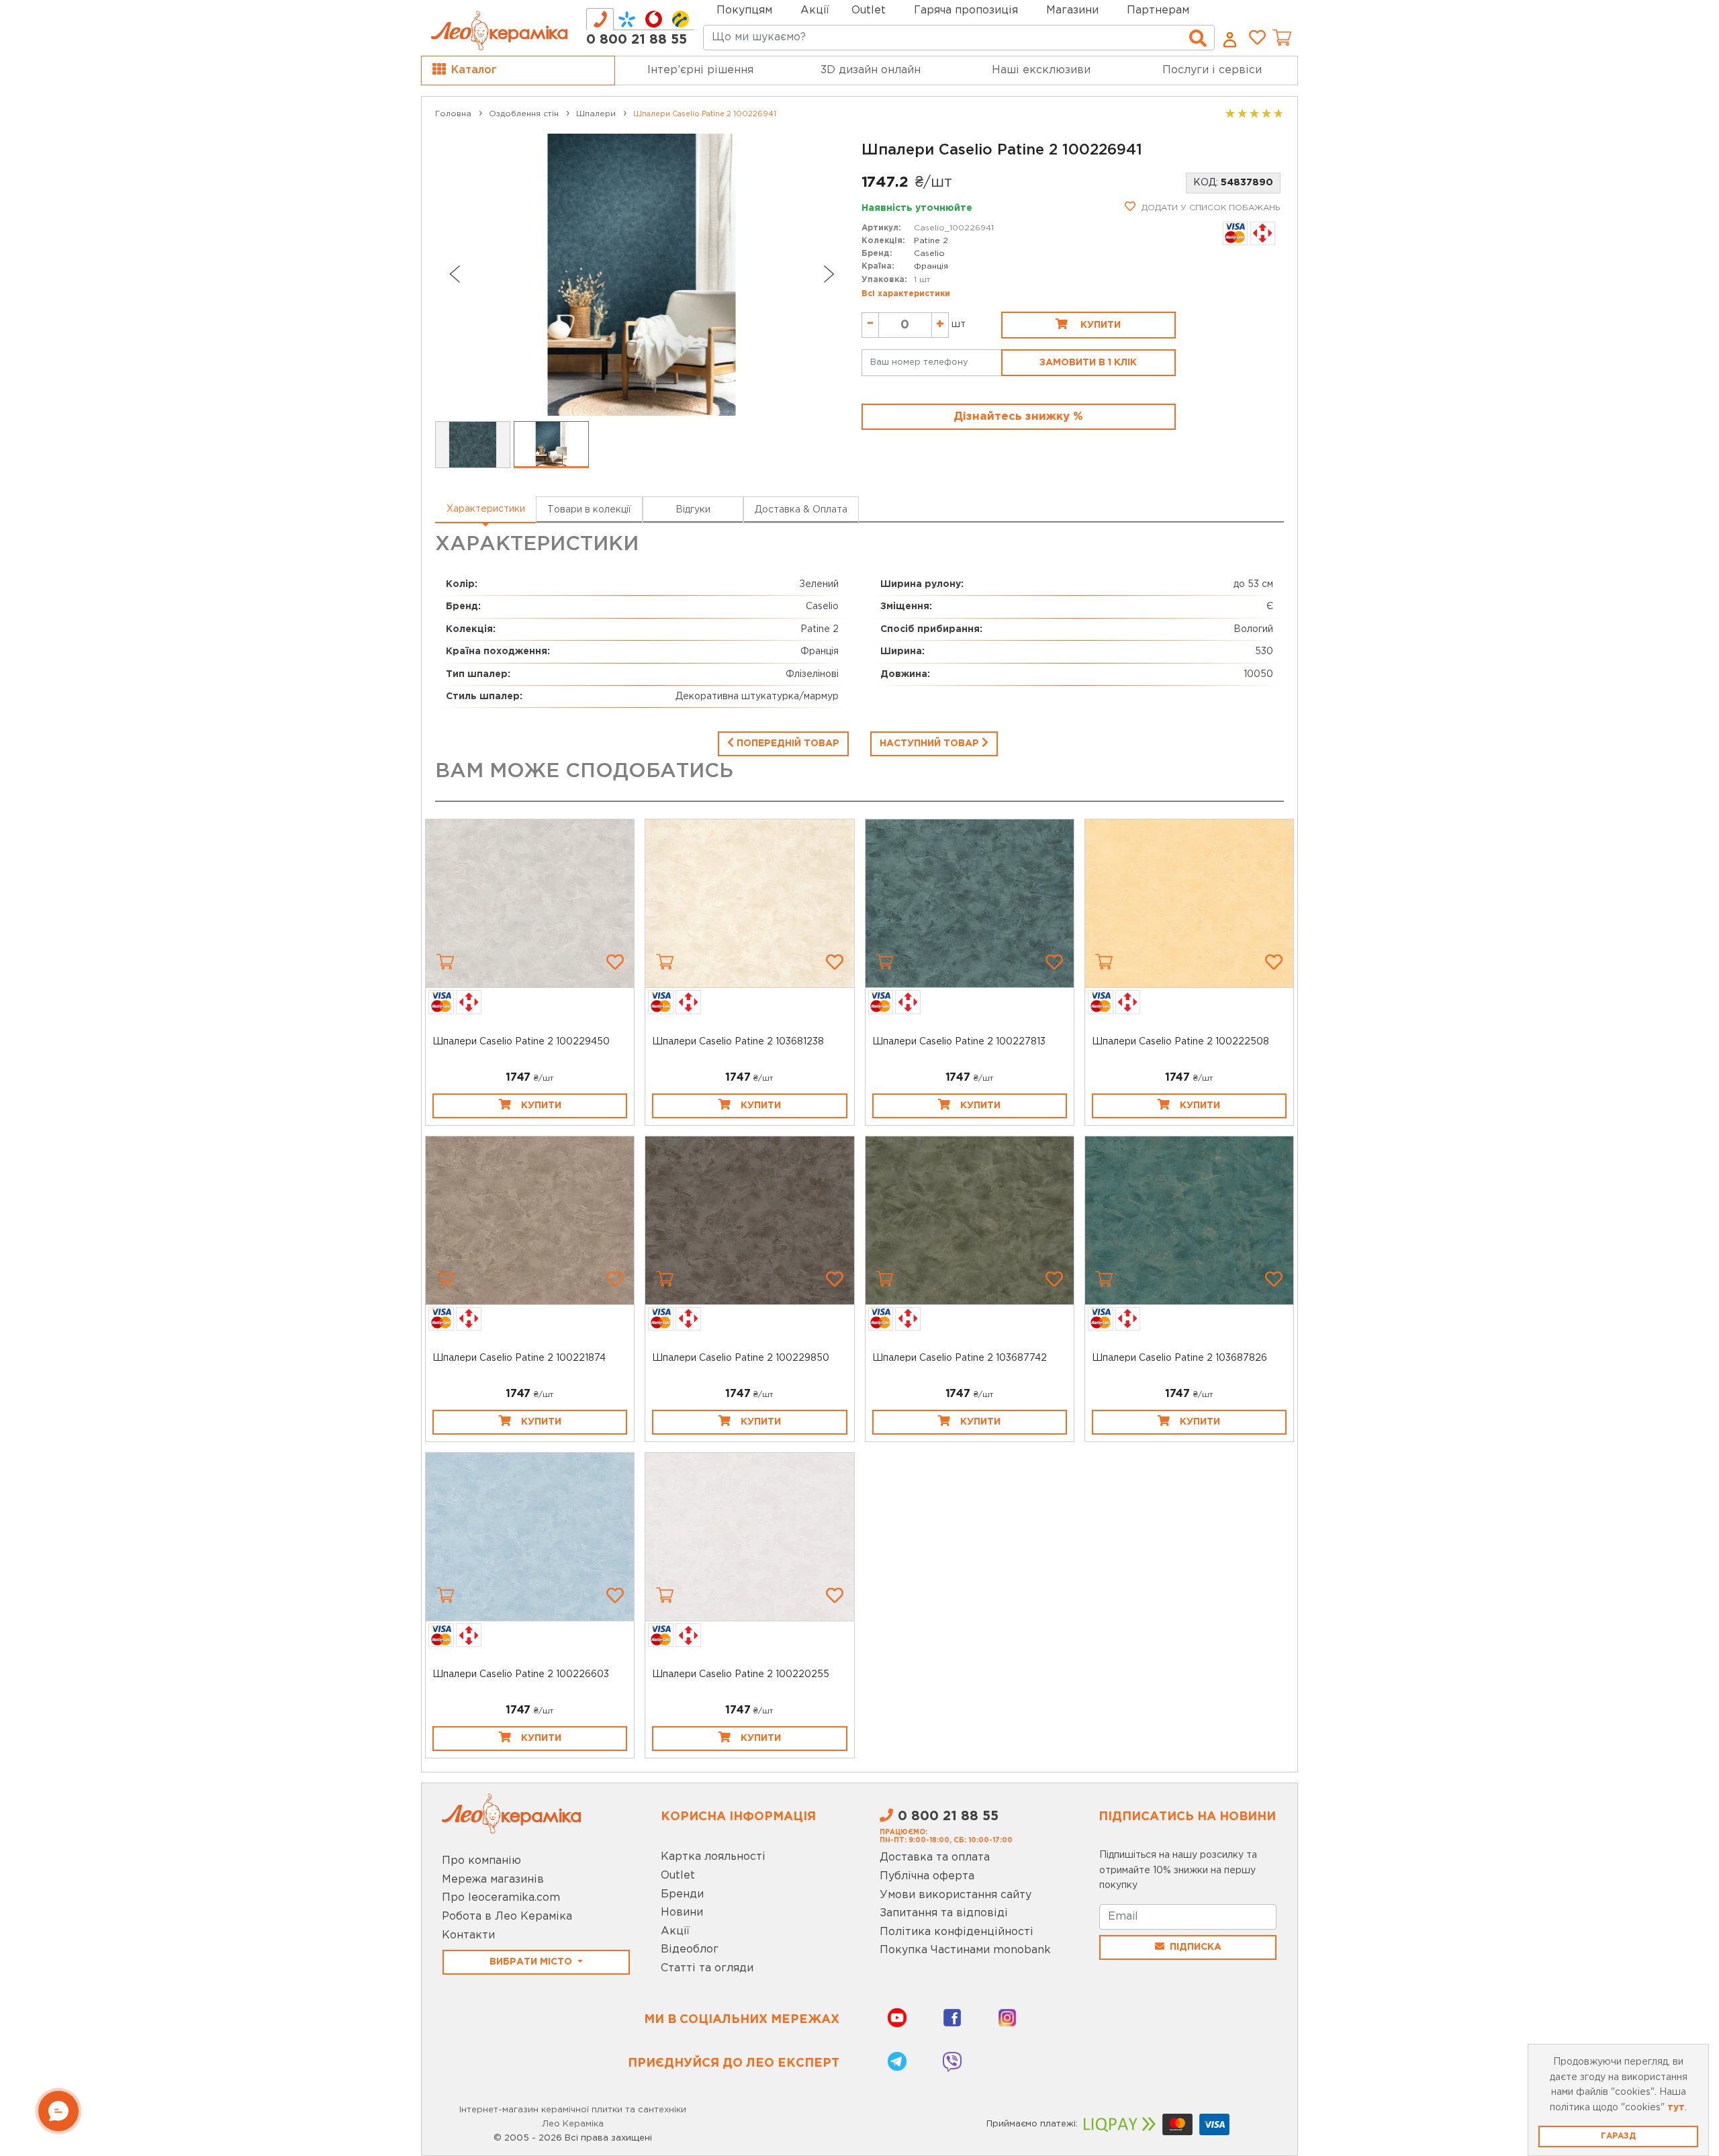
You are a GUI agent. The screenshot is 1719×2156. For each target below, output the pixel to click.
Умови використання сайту (956, 1895)
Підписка (1196, 1947)
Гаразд (1618, 2136)
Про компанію (481, 1861)
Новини (682, 1913)
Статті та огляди (707, 1968)
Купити (1099, 325)
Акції (815, 10)
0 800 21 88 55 (637, 40)
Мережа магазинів (493, 1880)
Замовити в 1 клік (1088, 363)
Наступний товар (931, 744)
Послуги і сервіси (1212, 70)
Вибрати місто (532, 1962)
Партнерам (1158, 10)
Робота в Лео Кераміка (507, 1917)
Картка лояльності (713, 1857)
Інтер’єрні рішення (700, 70)
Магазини (1072, 10)
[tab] (600, 19)
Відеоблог (690, 1949)
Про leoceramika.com (501, 1898)
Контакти (468, 1935)
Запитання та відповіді (944, 1913)
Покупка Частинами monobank (965, 1950)
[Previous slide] (454, 274)
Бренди (682, 1894)
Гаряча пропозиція (966, 10)
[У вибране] (615, 962)
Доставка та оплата (935, 1857)
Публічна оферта (927, 1876)
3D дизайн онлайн (871, 70)
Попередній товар (787, 744)
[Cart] (445, 962)
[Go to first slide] (829, 274)
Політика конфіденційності (957, 1932)
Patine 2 (931, 241)
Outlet (678, 1876)
